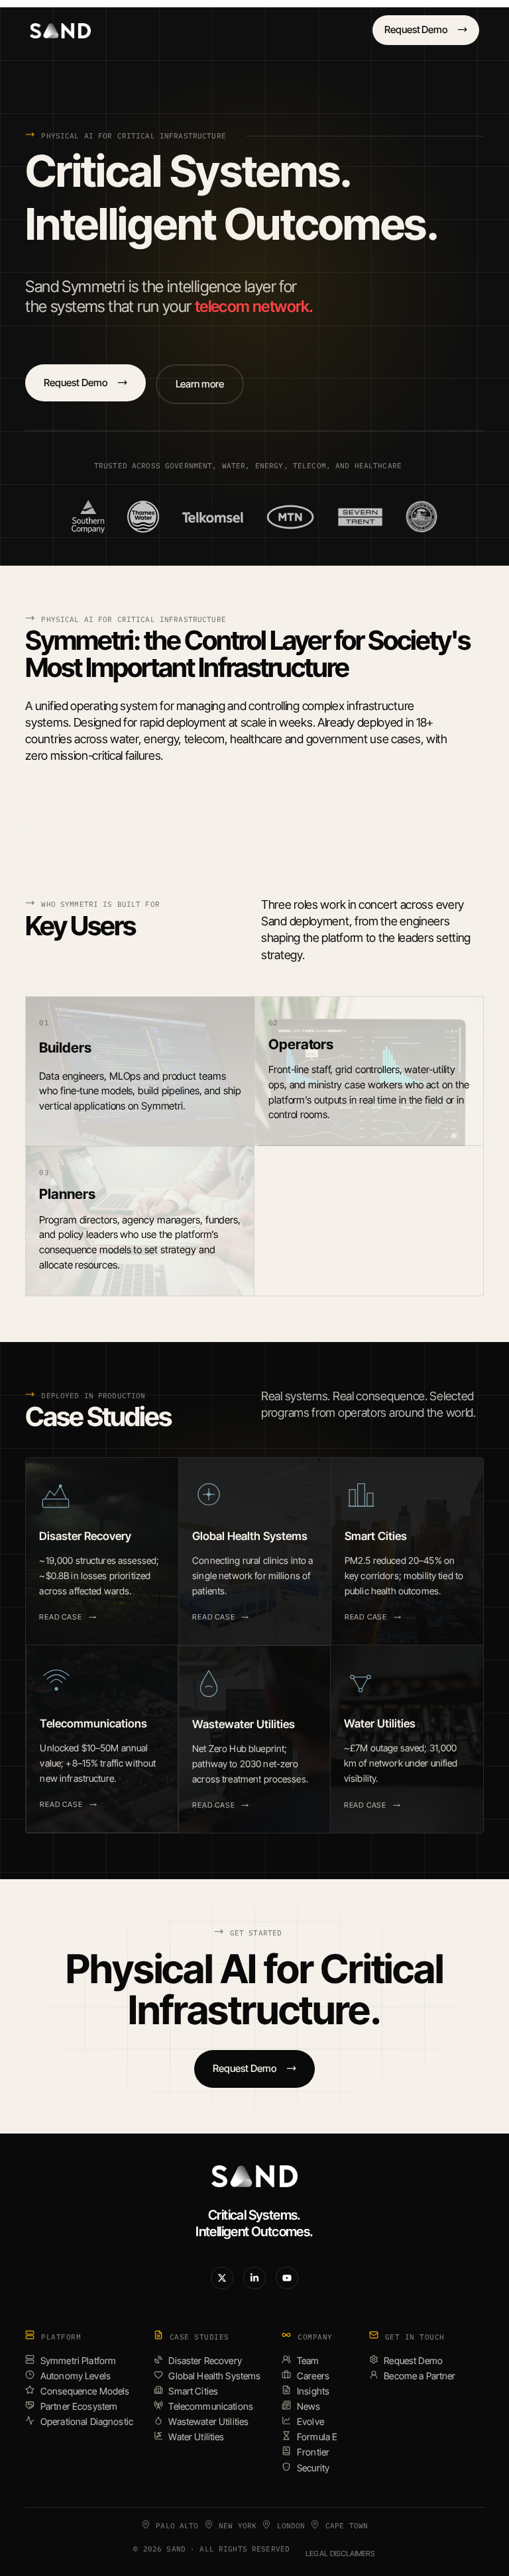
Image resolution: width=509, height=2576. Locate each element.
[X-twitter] (222, 2278)
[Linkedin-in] (254, 2278)
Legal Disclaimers (340, 2553)
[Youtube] (287, 2278)
